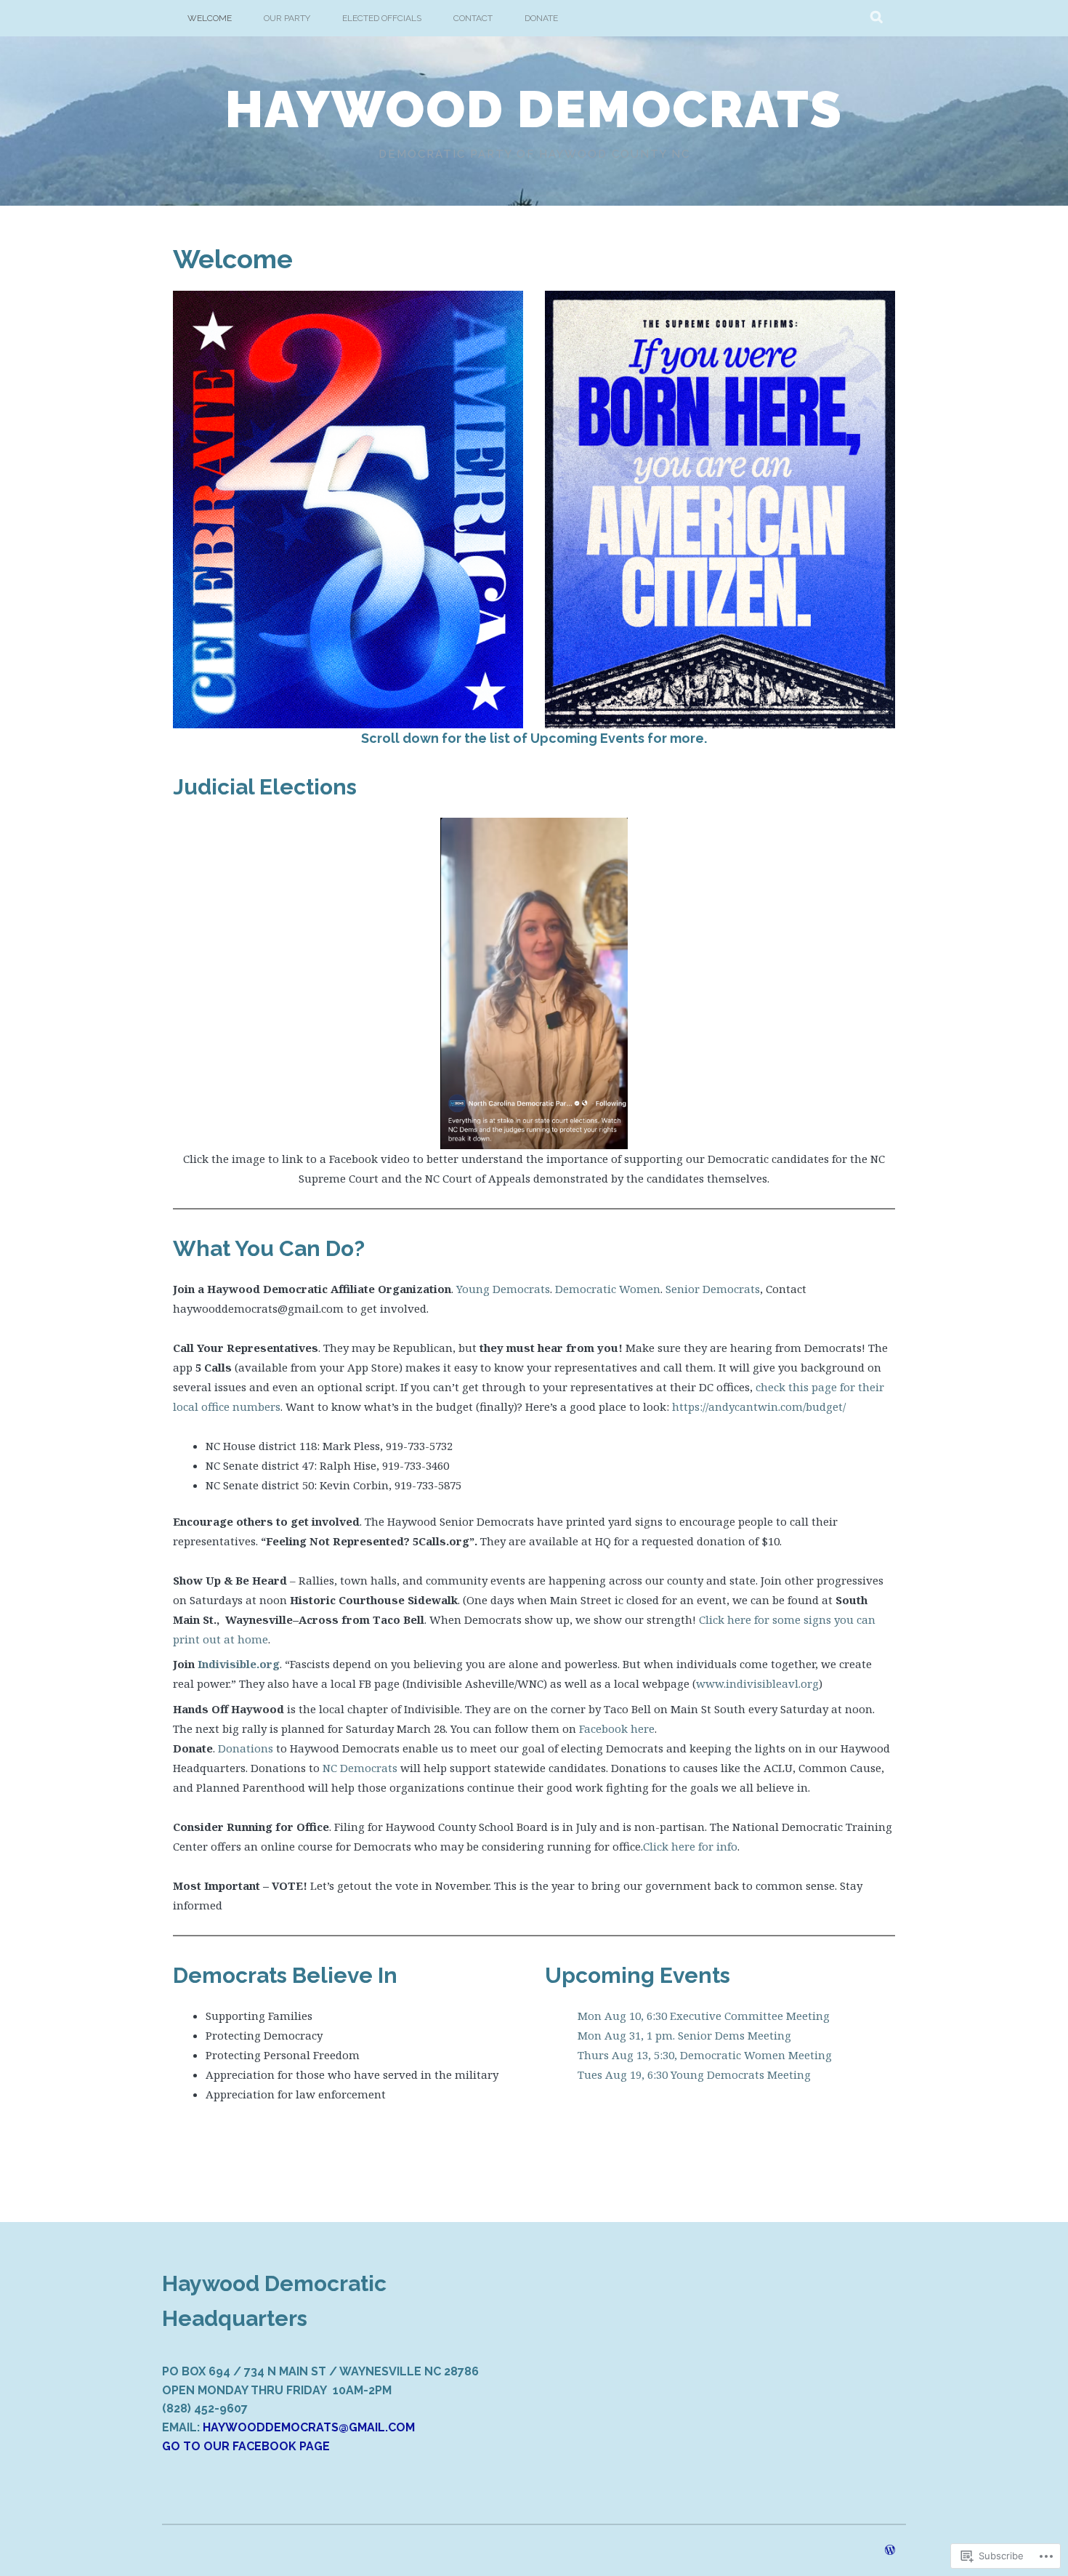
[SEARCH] (877, 18)
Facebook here (617, 1728)
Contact (473, 18)
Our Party (287, 18)
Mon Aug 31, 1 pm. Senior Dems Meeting (684, 2035)
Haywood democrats (534, 109)
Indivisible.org (239, 1664)
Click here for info (690, 1846)
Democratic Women (608, 1289)
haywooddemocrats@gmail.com (309, 2427)
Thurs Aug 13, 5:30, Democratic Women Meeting (705, 2055)
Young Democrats (503, 1289)
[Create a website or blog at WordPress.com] (890, 2551)
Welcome (210, 18)
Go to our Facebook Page (246, 2446)
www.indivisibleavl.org (757, 1683)
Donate (541, 18)
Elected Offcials (382, 18)
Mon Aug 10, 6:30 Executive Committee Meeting (704, 2016)
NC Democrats (360, 1768)
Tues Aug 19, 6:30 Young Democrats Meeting (694, 2074)
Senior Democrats (713, 1289)
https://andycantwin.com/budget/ (759, 1406)
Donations (246, 1748)
